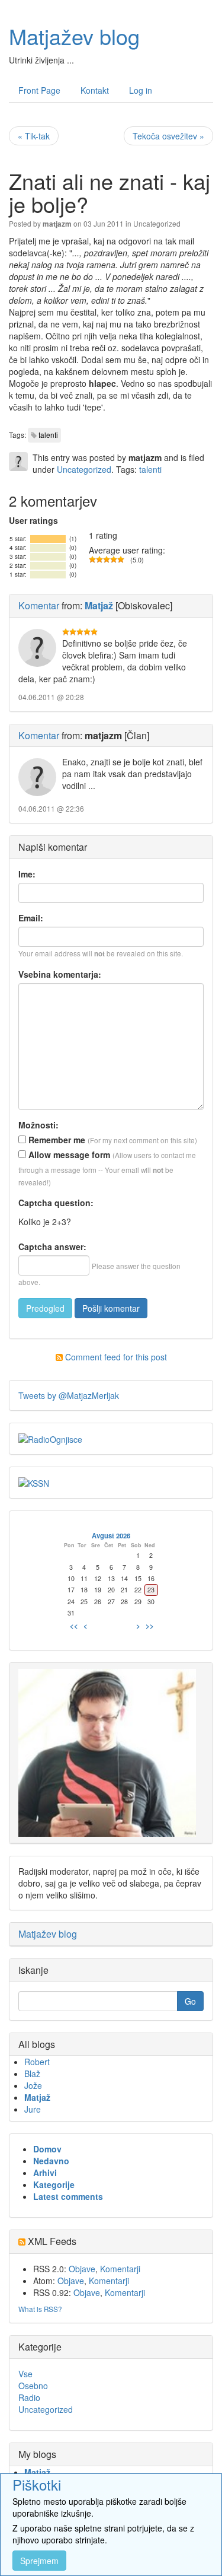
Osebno (33, 2386)
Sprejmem (39, 2561)
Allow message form (68, 1155)
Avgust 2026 (111, 1535)
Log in (141, 90)
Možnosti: (38, 1125)
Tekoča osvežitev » (168, 136)
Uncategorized (157, 223)
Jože (33, 2085)
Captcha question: (56, 1203)
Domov (47, 2149)
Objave (82, 2269)
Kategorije (54, 2184)
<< (74, 1626)
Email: (31, 918)
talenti (48, 435)
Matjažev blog (74, 36)
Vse (25, 2374)
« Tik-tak (34, 136)
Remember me (56, 1140)
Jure (33, 2109)
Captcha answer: (52, 1246)
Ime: (27, 874)
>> (150, 1626)
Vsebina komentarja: (60, 974)
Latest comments (68, 2196)
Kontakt (95, 90)
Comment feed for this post (115, 1357)
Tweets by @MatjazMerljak (69, 1395)
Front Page (39, 90)
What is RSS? (40, 2309)
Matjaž (37, 2097)
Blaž (32, 2073)
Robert (37, 2062)
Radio (29, 2397)
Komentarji (120, 2269)
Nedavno (51, 2161)
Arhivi (45, 2173)
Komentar (39, 605)
